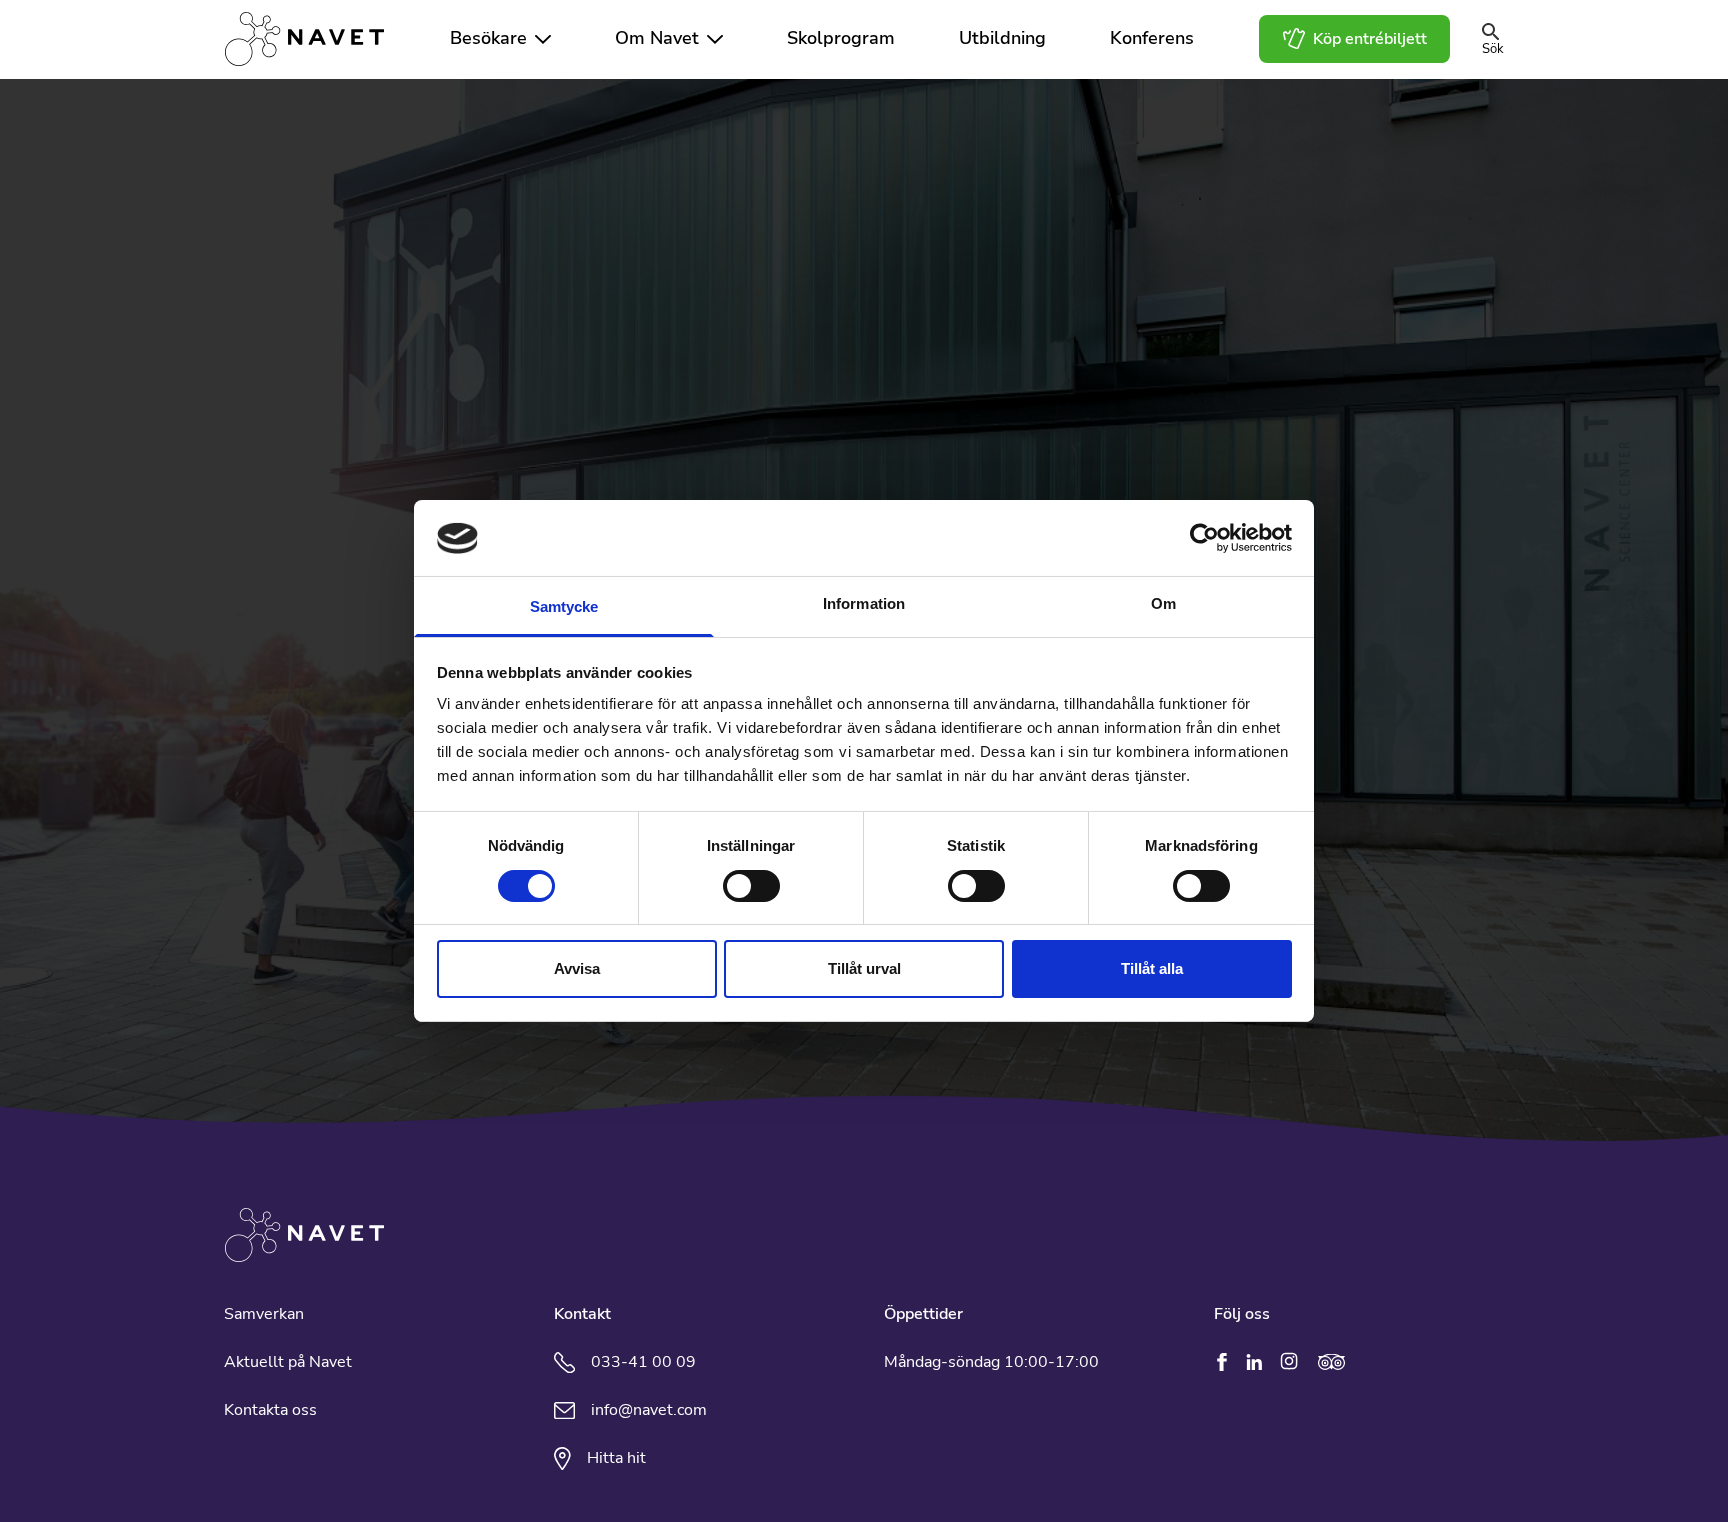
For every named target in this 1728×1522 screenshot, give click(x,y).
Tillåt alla (1152, 969)
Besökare (488, 39)
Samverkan (264, 1314)
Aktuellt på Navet (288, 1362)
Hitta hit (616, 1458)
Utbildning (1002, 39)
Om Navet (657, 39)
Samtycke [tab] (564, 607)
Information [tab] (864, 604)
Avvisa (577, 969)
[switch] (751, 886)
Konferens (1152, 39)
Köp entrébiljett (1370, 39)
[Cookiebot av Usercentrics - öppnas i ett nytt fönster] (1204, 538)
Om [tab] (1163, 604)
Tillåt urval (864, 969)
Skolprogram (841, 39)
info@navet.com (649, 1410)
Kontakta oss (270, 1410)
